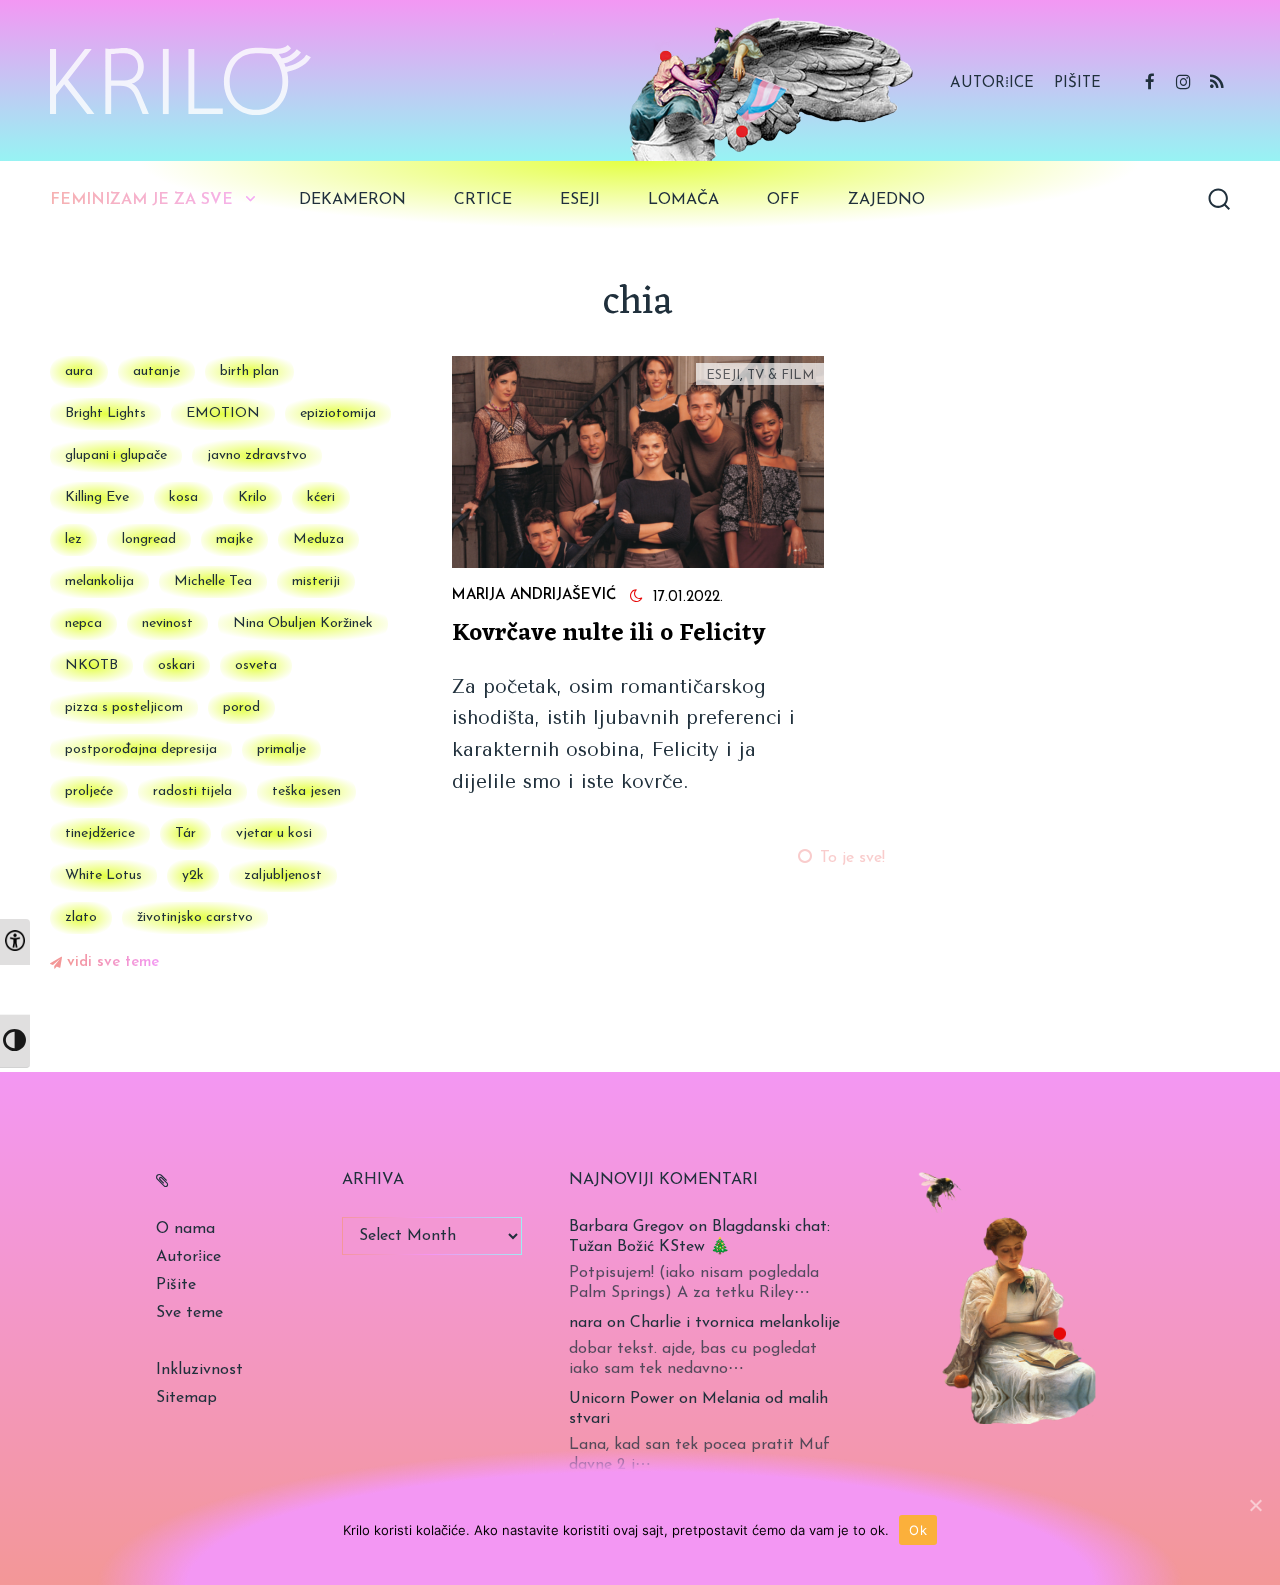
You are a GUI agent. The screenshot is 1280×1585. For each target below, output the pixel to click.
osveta (256, 665)
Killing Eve (97, 497)
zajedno (886, 200)
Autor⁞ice (992, 83)
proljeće (89, 791)
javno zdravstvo (257, 455)
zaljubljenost (283, 875)
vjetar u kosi (274, 833)
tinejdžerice (100, 833)
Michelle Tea (213, 581)
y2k (193, 875)
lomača (683, 200)
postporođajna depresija (141, 749)
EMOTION (223, 413)
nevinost (167, 623)
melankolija (99, 581)
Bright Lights (105, 413)
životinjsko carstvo (195, 917)
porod (241, 707)
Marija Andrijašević (534, 595)
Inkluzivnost (199, 1370)
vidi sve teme (113, 962)
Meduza (318, 539)
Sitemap (186, 1398)
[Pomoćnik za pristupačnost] (15, 942)
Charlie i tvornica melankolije (735, 1323)
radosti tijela (192, 791)
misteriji (316, 581)
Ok (918, 1530)
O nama (185, 1229)
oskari (176, 665)
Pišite (1077, 83)
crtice (483, 200)
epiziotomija (338, 413)
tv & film (780, 375)
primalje (281, 749)
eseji (580, 200)
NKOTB (91, 665)
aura (79, 371)
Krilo (252, 497)
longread (149, 539)
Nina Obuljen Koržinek (303, 623)
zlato (81, 917)
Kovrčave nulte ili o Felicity (608, 634)
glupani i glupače (116, 455)
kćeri (321, 497)
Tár (185, 833)
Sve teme (189, 1313)
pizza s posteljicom (124, 707)
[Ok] (1255, 1505)
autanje (156, 371)
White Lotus (103, 875)
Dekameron (352, 200)
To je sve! (852, 858)
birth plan (249, 371)
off (783, 200)
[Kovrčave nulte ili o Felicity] (638, 462)
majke (234, 539)
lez (73, 539)
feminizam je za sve (141, 200)
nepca (83, 623)
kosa (183, 497)
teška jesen (306, 791)
